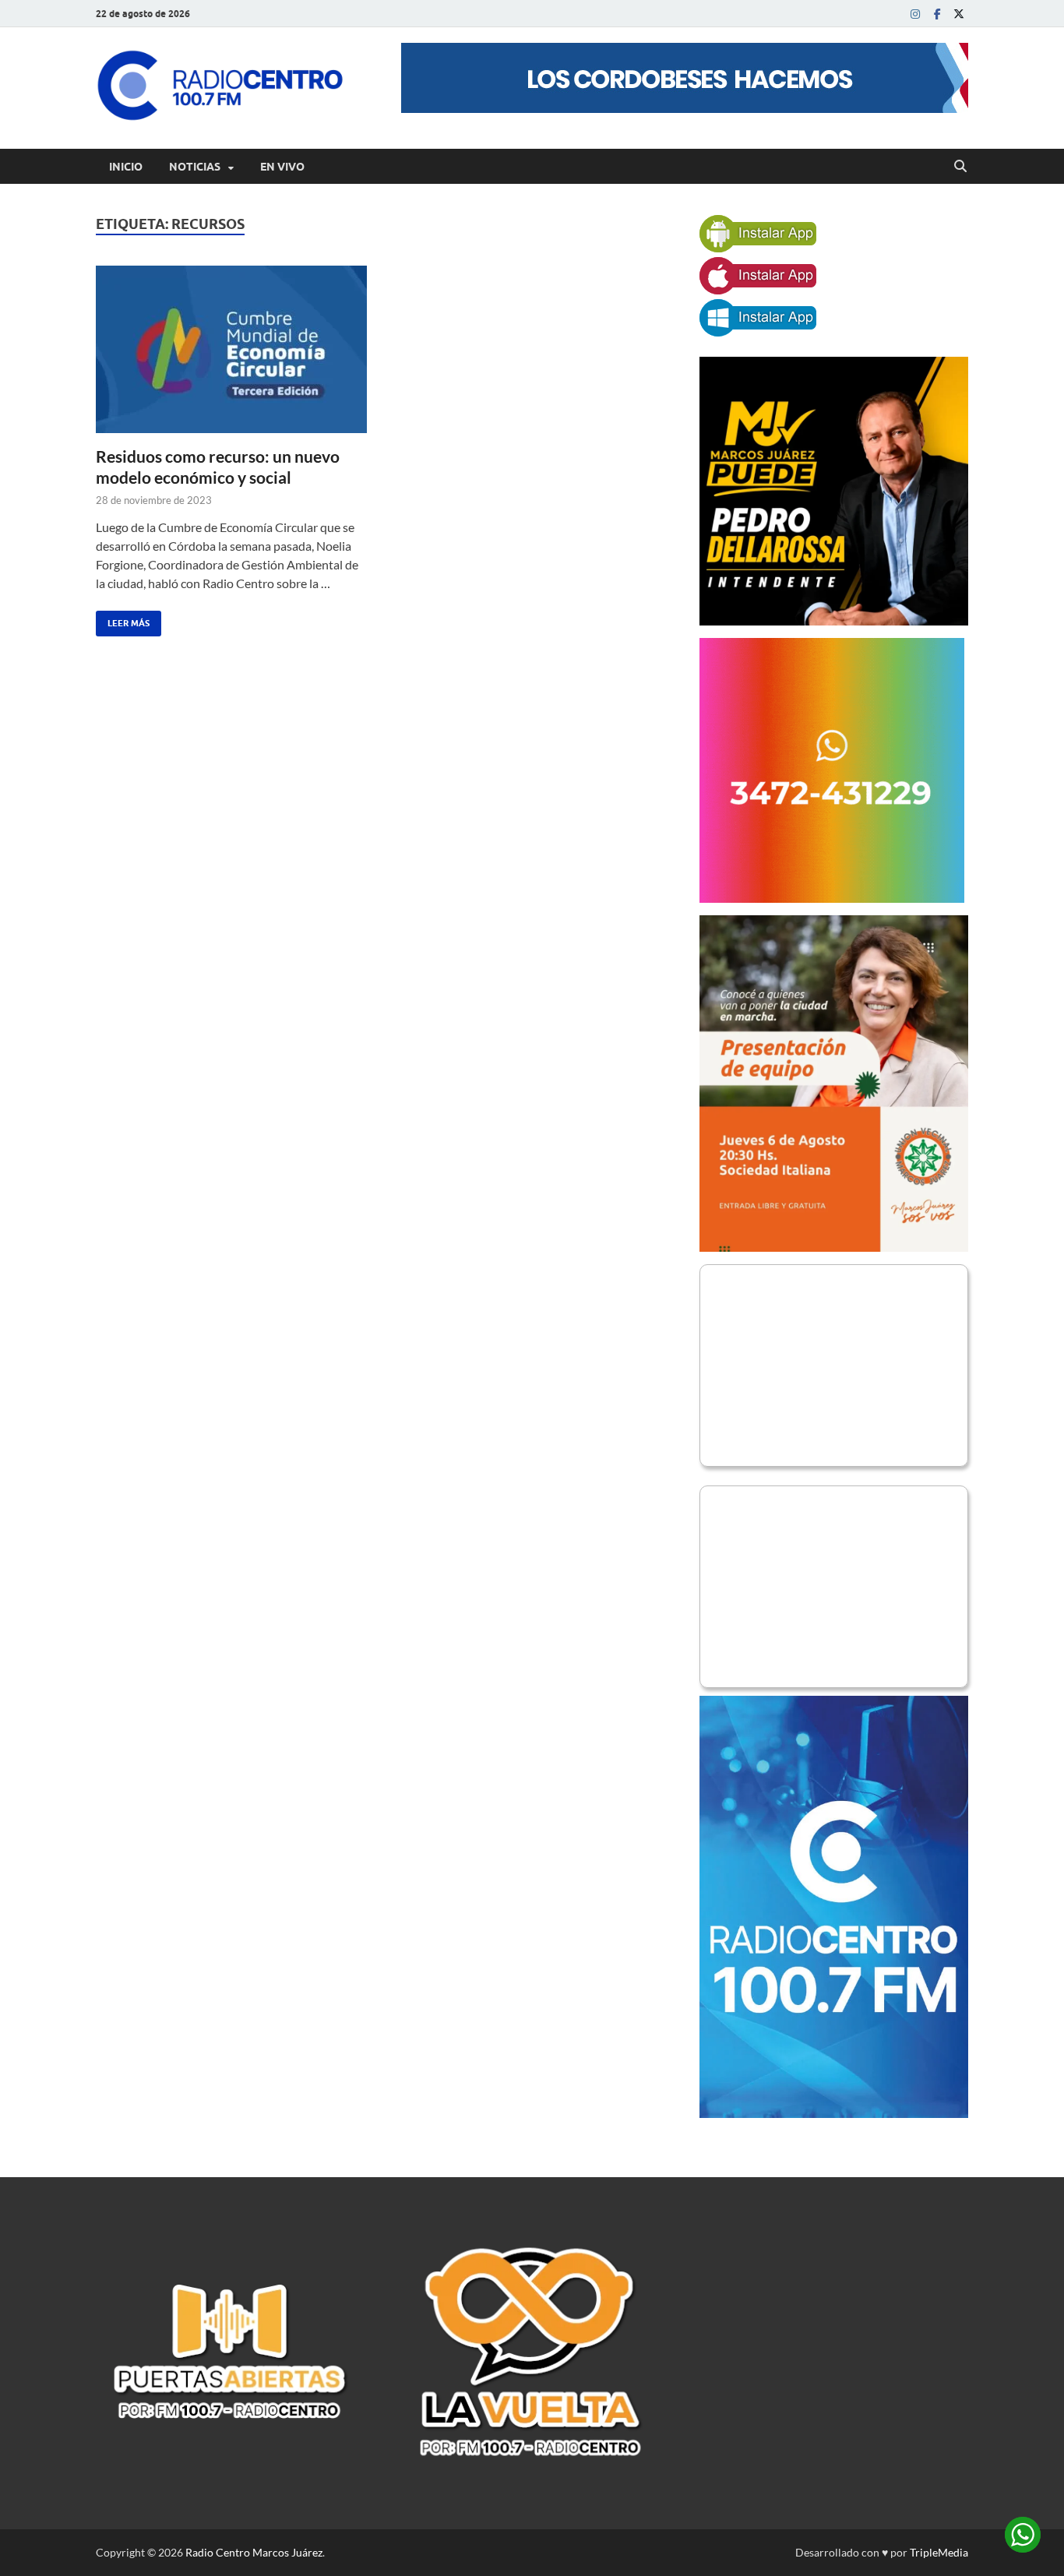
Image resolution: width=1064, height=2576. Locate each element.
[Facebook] (937, 14)
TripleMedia (939, 2552)
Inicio (126, 167)
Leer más (123, 620)
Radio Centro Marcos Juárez (254, 2552)
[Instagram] (915, 14)
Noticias (195, 167)
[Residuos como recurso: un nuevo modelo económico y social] (231, 349)
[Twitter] (959, 14)
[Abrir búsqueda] (960, 167)
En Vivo (282, 167)
